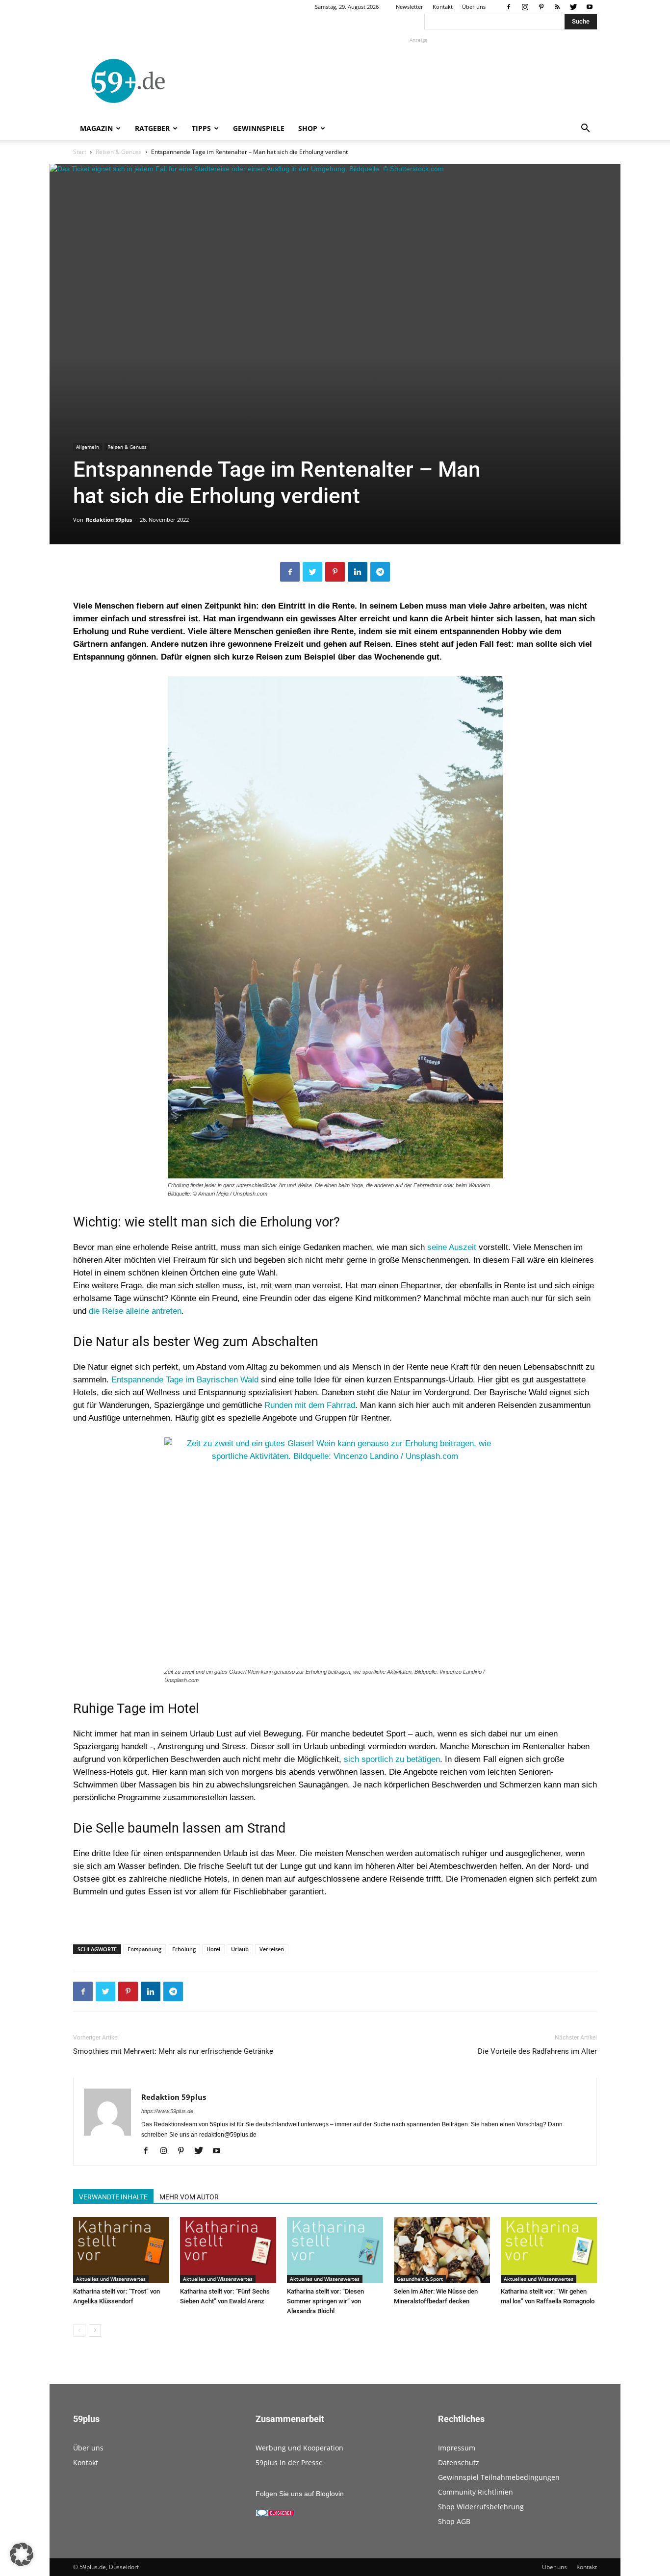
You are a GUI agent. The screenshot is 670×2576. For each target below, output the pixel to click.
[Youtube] (590, 7)
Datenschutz (459, 2462)
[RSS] (557, 7)
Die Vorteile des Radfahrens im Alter (537, 2051)
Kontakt (443, 7)
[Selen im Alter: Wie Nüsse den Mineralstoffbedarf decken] (442, 2250)
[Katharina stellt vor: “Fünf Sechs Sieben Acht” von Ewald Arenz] (228, 2250)
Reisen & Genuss (119, 152)
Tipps (201, 128)
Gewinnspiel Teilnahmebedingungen (499, 2477)
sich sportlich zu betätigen (392, 1759)
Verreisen (272, 1949)
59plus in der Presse (289, 2462)
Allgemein (88, 447)
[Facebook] (509, 7)
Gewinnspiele (259, 128)
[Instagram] (525, 7)
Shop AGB (454, 2521)
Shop (308, 128)
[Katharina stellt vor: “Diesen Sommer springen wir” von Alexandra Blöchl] (335, 2250)
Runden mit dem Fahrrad (310, 1405)
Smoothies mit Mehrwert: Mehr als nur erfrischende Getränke (173, 2051)
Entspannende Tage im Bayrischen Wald (185, 1380)
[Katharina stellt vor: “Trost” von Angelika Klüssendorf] (121, 2250)
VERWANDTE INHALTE (113, 2197)
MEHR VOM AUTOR (189, 2197)
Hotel (213, 1949)
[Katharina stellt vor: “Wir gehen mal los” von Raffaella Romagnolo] (549, 2250)
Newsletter (410, 7)
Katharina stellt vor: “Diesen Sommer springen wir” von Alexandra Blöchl (325, 2301)
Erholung (184, 1949)
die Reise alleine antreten (135, 1311)
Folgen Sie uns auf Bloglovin (300, 2494)
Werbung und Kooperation (299, 2448)
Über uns (474, 7)
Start (80, 152)
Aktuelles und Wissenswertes (111, 2279)
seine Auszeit (452, 1247)
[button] (585, 129)
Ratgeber (152, 128)
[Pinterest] (541, 7)
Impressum (457, 2448)
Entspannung (144, 1949)
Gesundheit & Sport (420, 2279)
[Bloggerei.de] (275, 2514)
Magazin (96, 128)
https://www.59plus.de (167, 2111)
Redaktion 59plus (109, 520)
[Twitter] (573, 7)
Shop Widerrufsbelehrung (481, 2507)
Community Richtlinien (476, 2492)
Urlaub (240, 1949)
